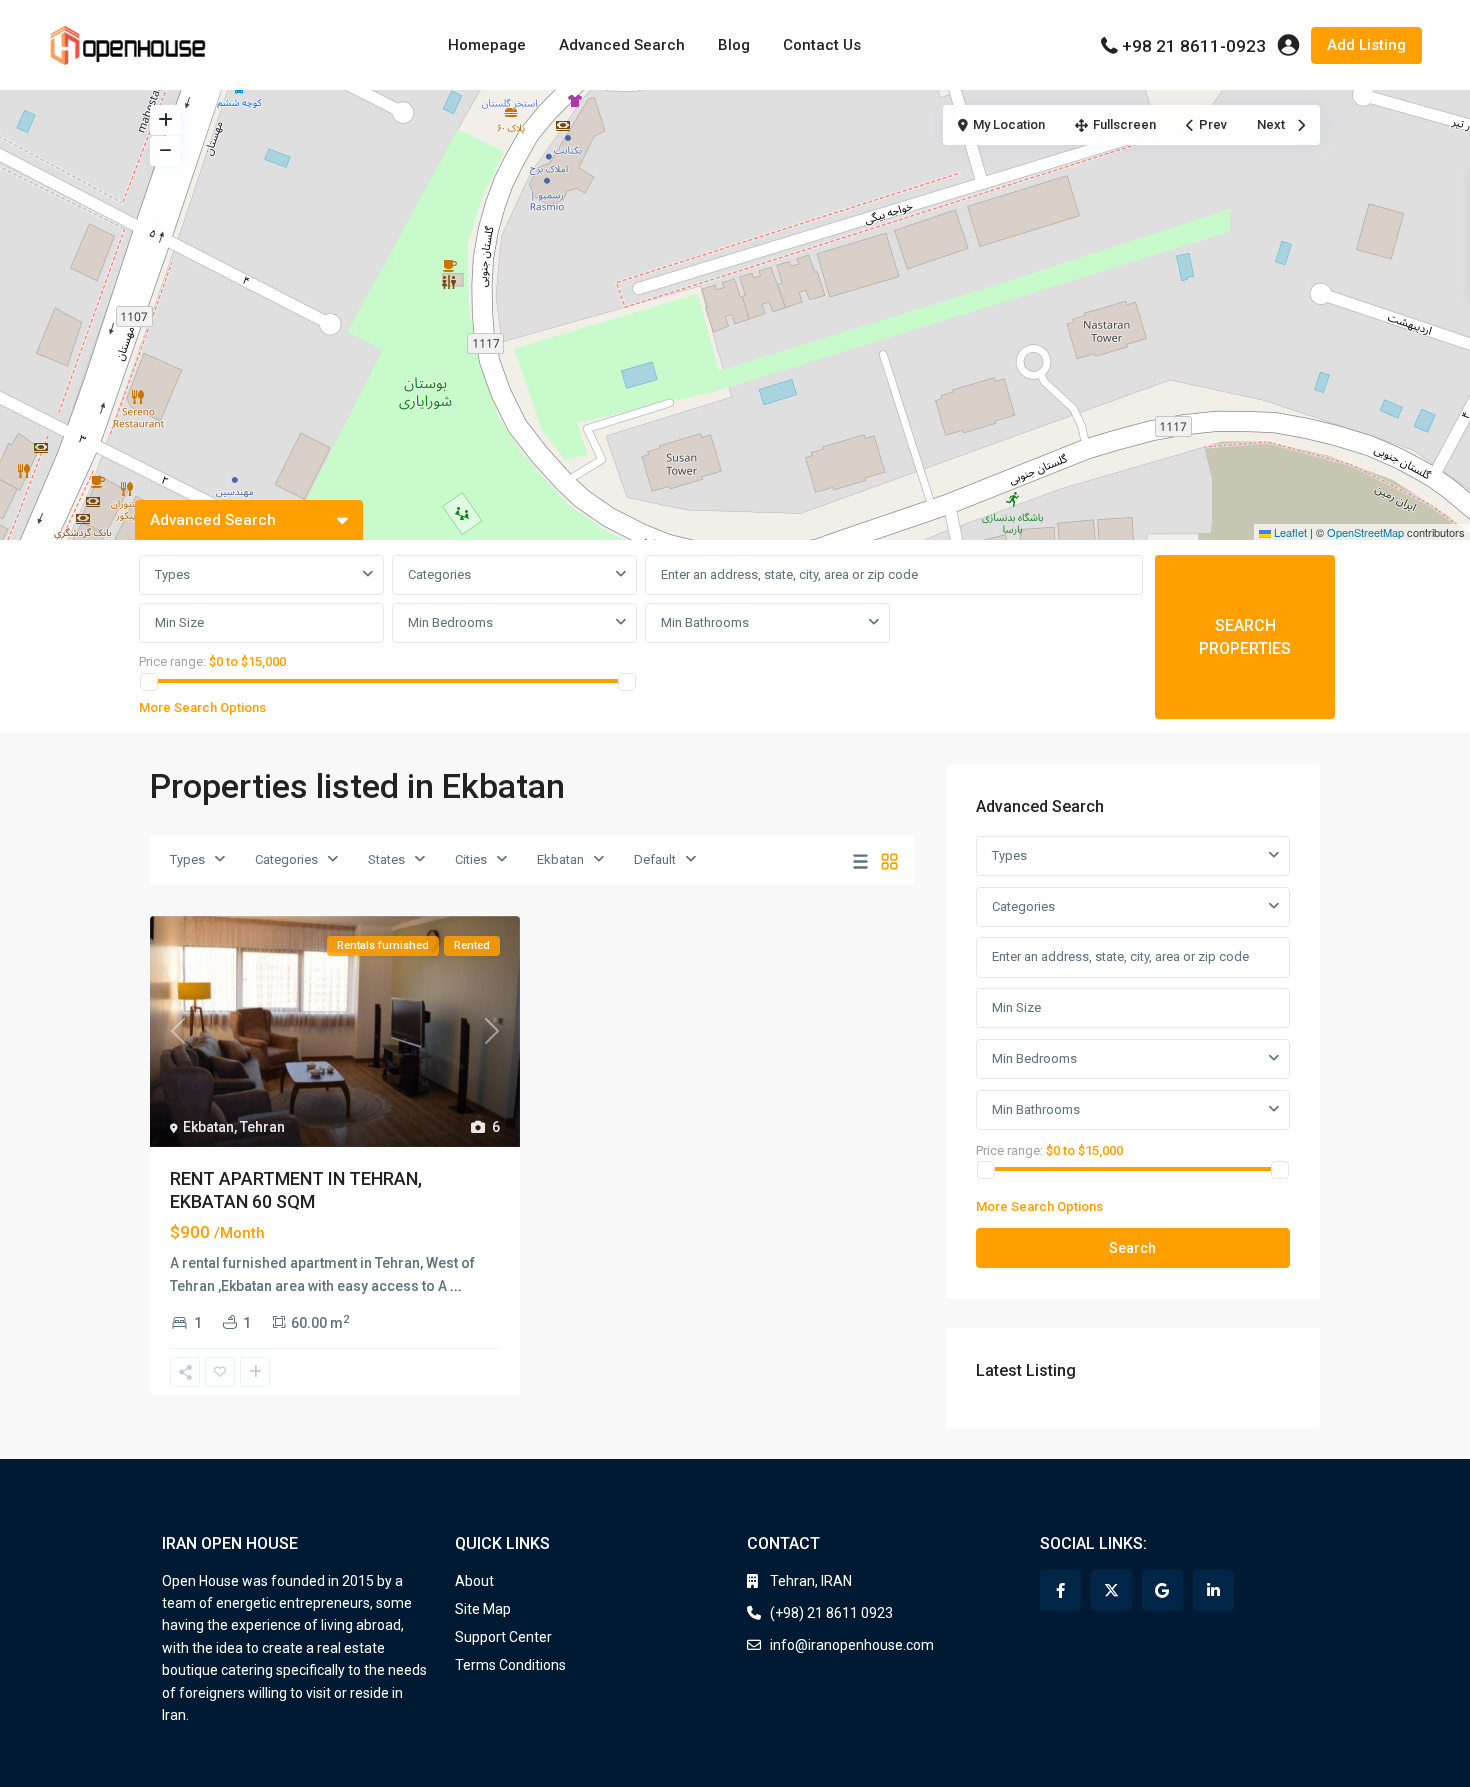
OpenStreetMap (1365, 532)
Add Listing (1366, 45)
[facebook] (1060, 1590)
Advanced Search (622, 45)
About (474, 1581)
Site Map (483, 1609)
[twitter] (1111, 1590)
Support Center (503, 1637)
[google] (1162, 1590)
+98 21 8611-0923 (1194, 46)
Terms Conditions (510, 1665)
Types (172, 574)
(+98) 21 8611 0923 (831, 1613)
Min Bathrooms (705, 622)
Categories (439, 574)
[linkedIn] (1213, 1590)
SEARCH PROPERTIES (1245, 637)
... (456, 1286)
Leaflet (1289, 532)
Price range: (172, 661)
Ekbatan (560, 859)
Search (1132, 1248)
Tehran (262, 1127)
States (386, 859)
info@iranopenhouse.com (852, 1645)
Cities (471, 859)
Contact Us (822, 45)
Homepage (487, 45)
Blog (734, 45)
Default (655, 859)
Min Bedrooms (450, 622)
